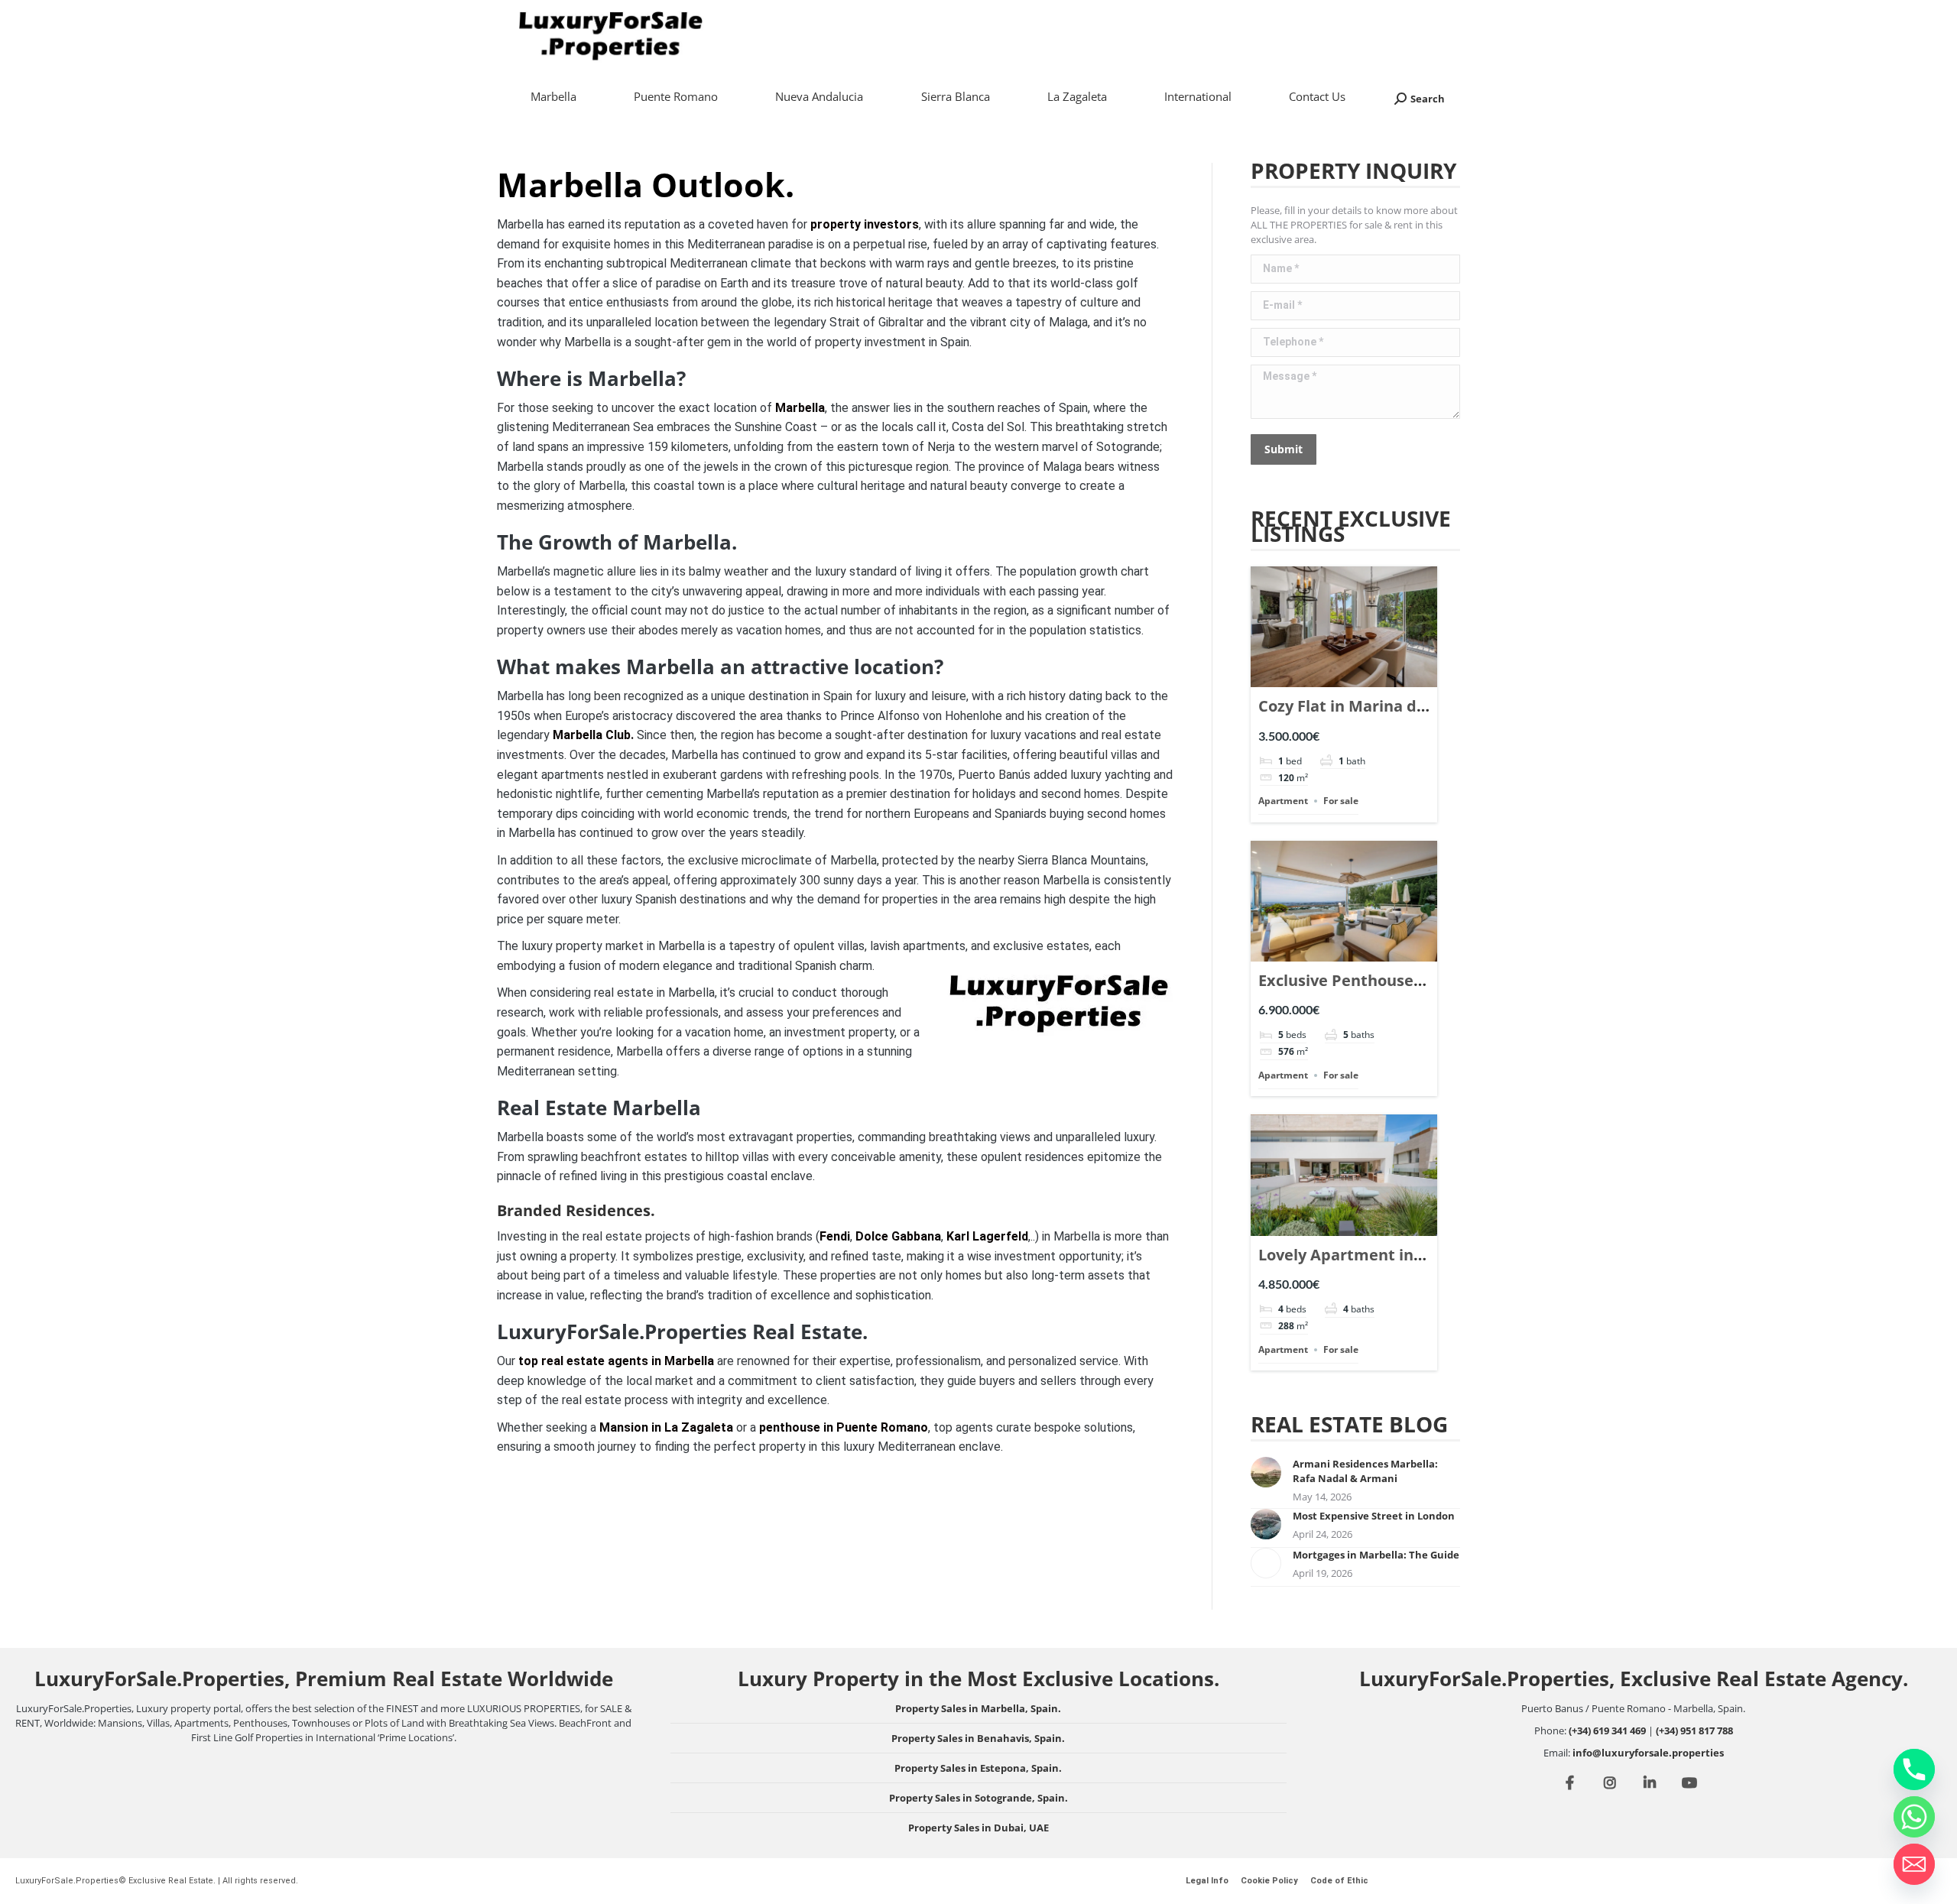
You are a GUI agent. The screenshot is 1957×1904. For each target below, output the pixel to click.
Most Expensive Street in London (1374, 1516)
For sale (1341, 801)
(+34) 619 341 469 (1607, 1730)
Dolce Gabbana (898, 1236)
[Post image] (1266, 1472)
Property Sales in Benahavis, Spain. (978, 1738)
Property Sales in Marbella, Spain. (978, 1708)
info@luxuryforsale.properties (1648, 1753)
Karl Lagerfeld (987, 1236)
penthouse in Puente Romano (844, 1427)
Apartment (1283, 801)
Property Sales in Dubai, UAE (978, 1828)
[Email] (1914, 1864)
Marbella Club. (593, 735)
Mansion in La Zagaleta (666, 1427)
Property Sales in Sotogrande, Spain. (978, 1798)
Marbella (800, 408)
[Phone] (1914, 1769)
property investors (865, 224)
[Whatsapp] (1914, 1817)
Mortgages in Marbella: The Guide (1376, 1555)
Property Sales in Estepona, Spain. (978, 1768)
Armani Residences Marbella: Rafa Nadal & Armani (1365, 1471)
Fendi (835, 1236)
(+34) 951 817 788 (1694, 1730)
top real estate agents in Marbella (616, 1361)
